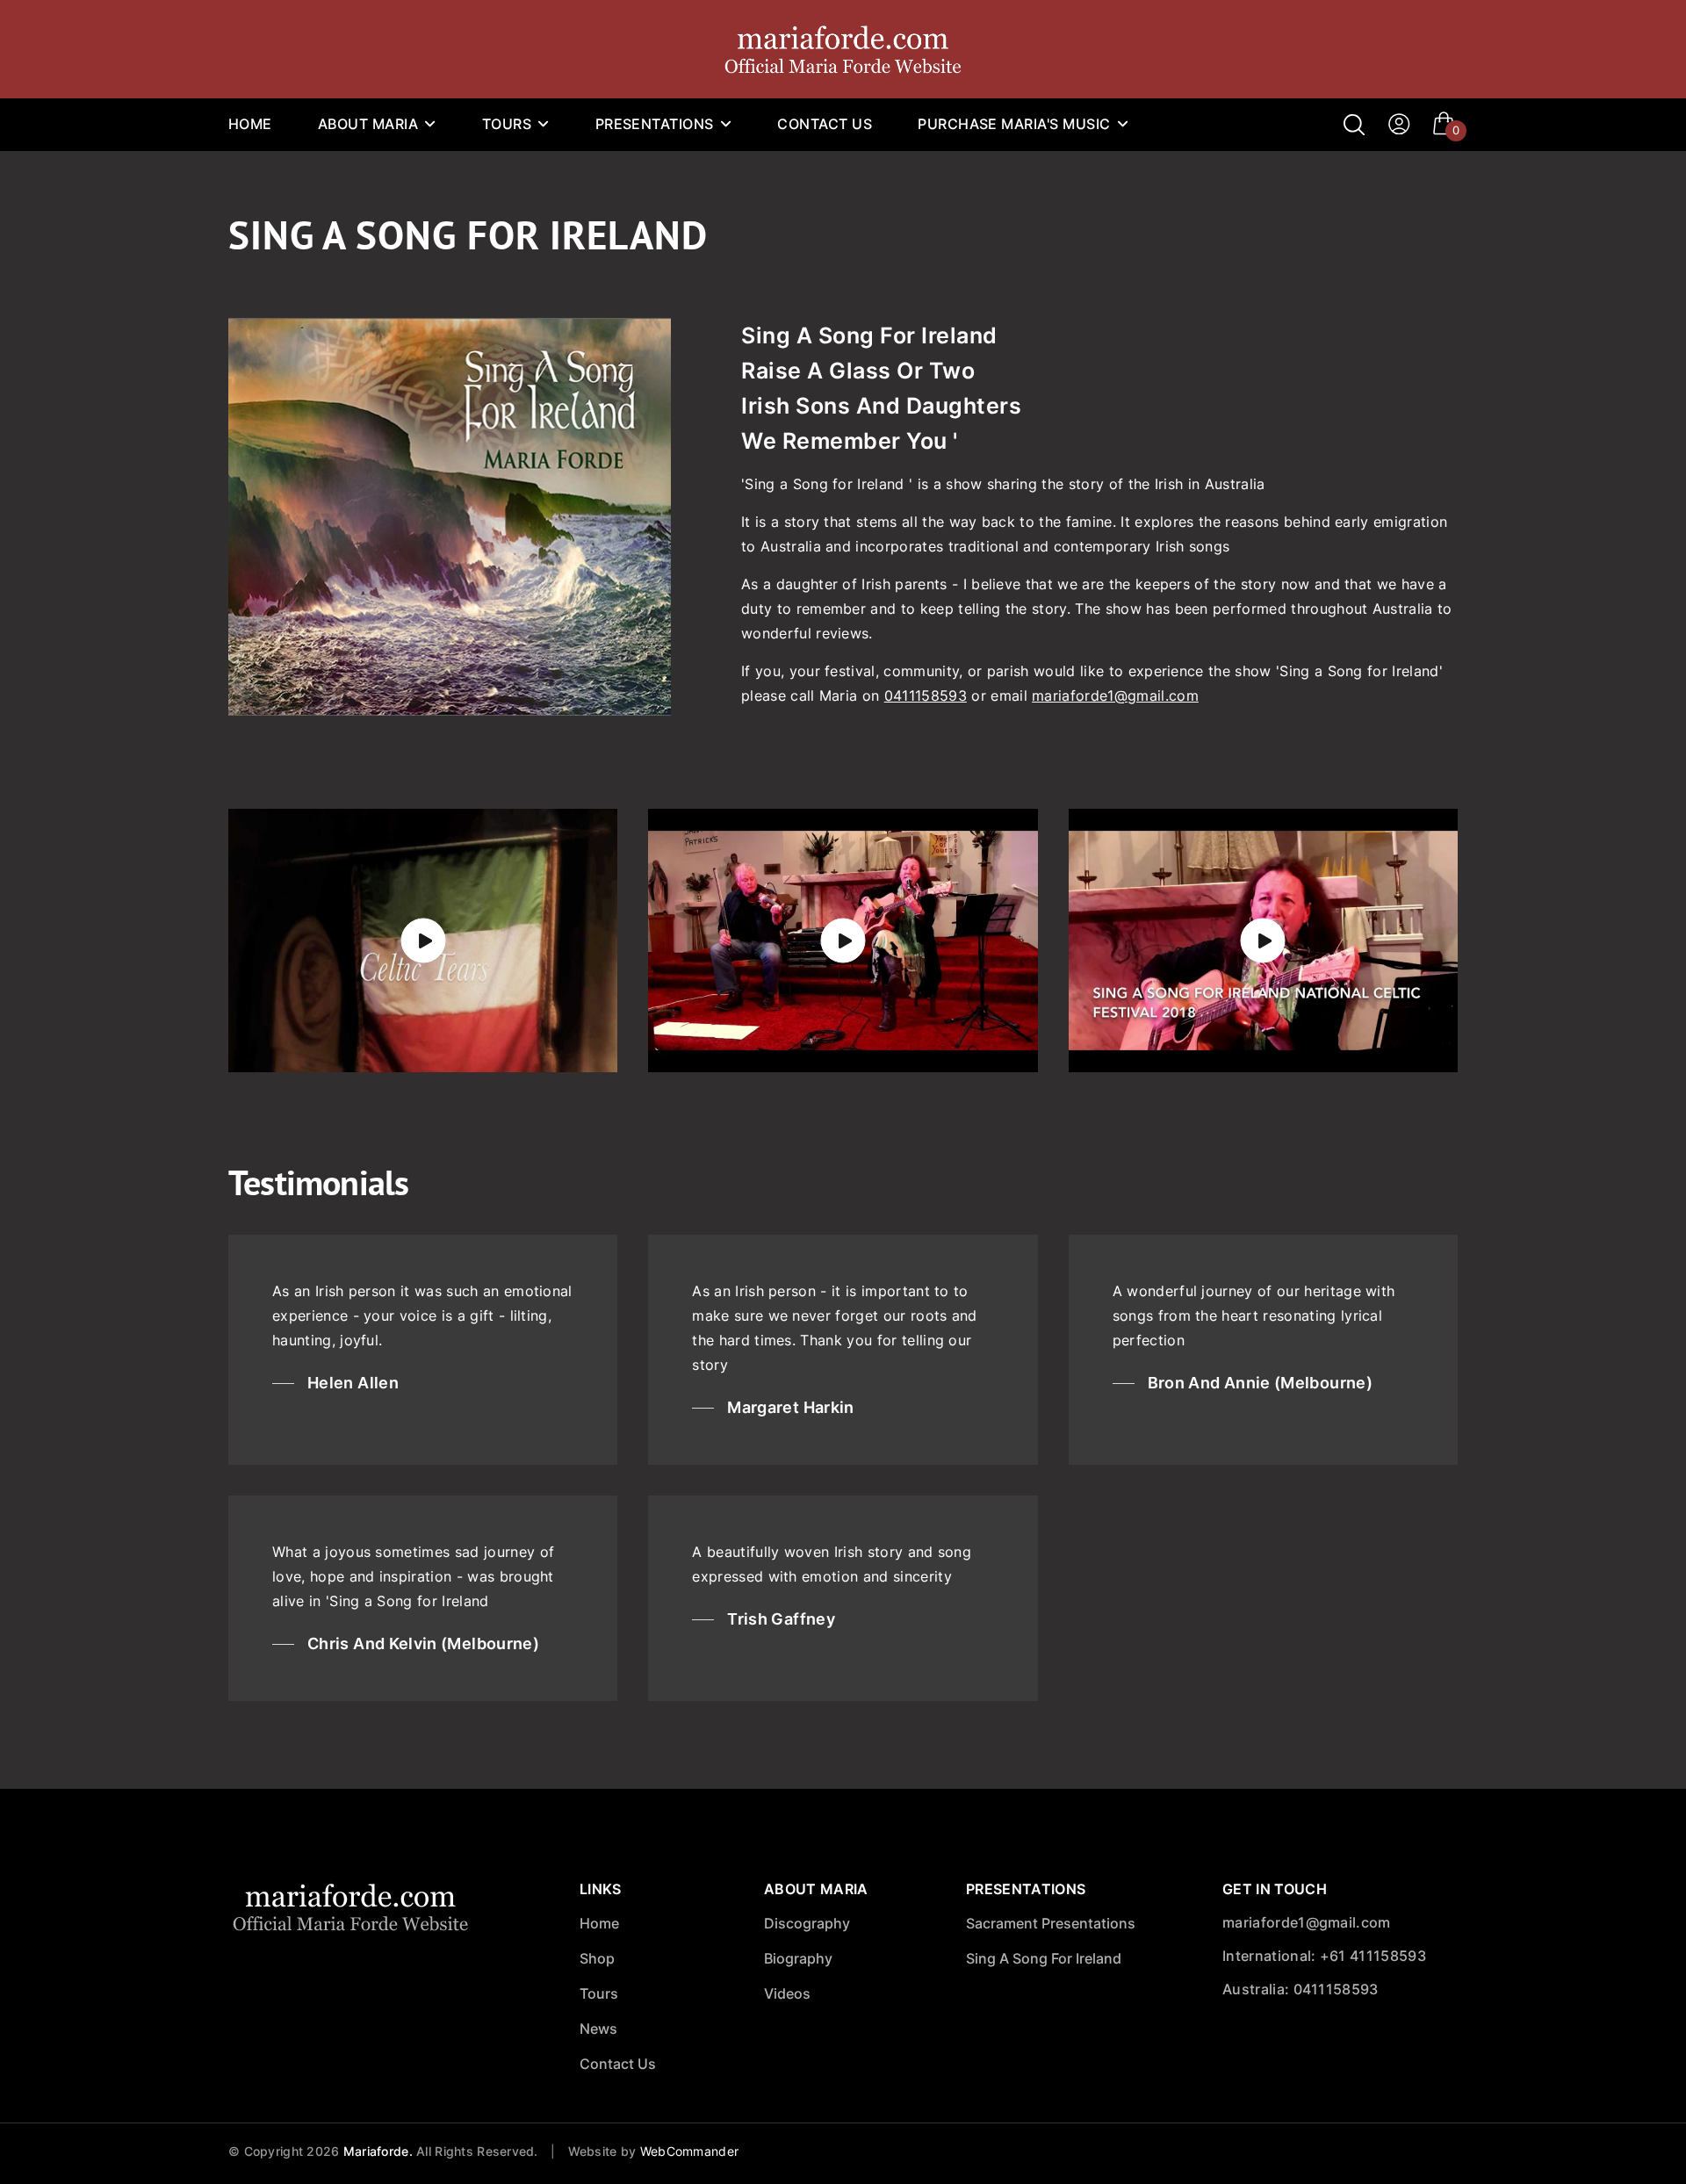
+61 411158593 (1373, 1956)
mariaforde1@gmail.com (1115, 696)
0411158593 (926, 696)
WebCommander (689, 2151)
